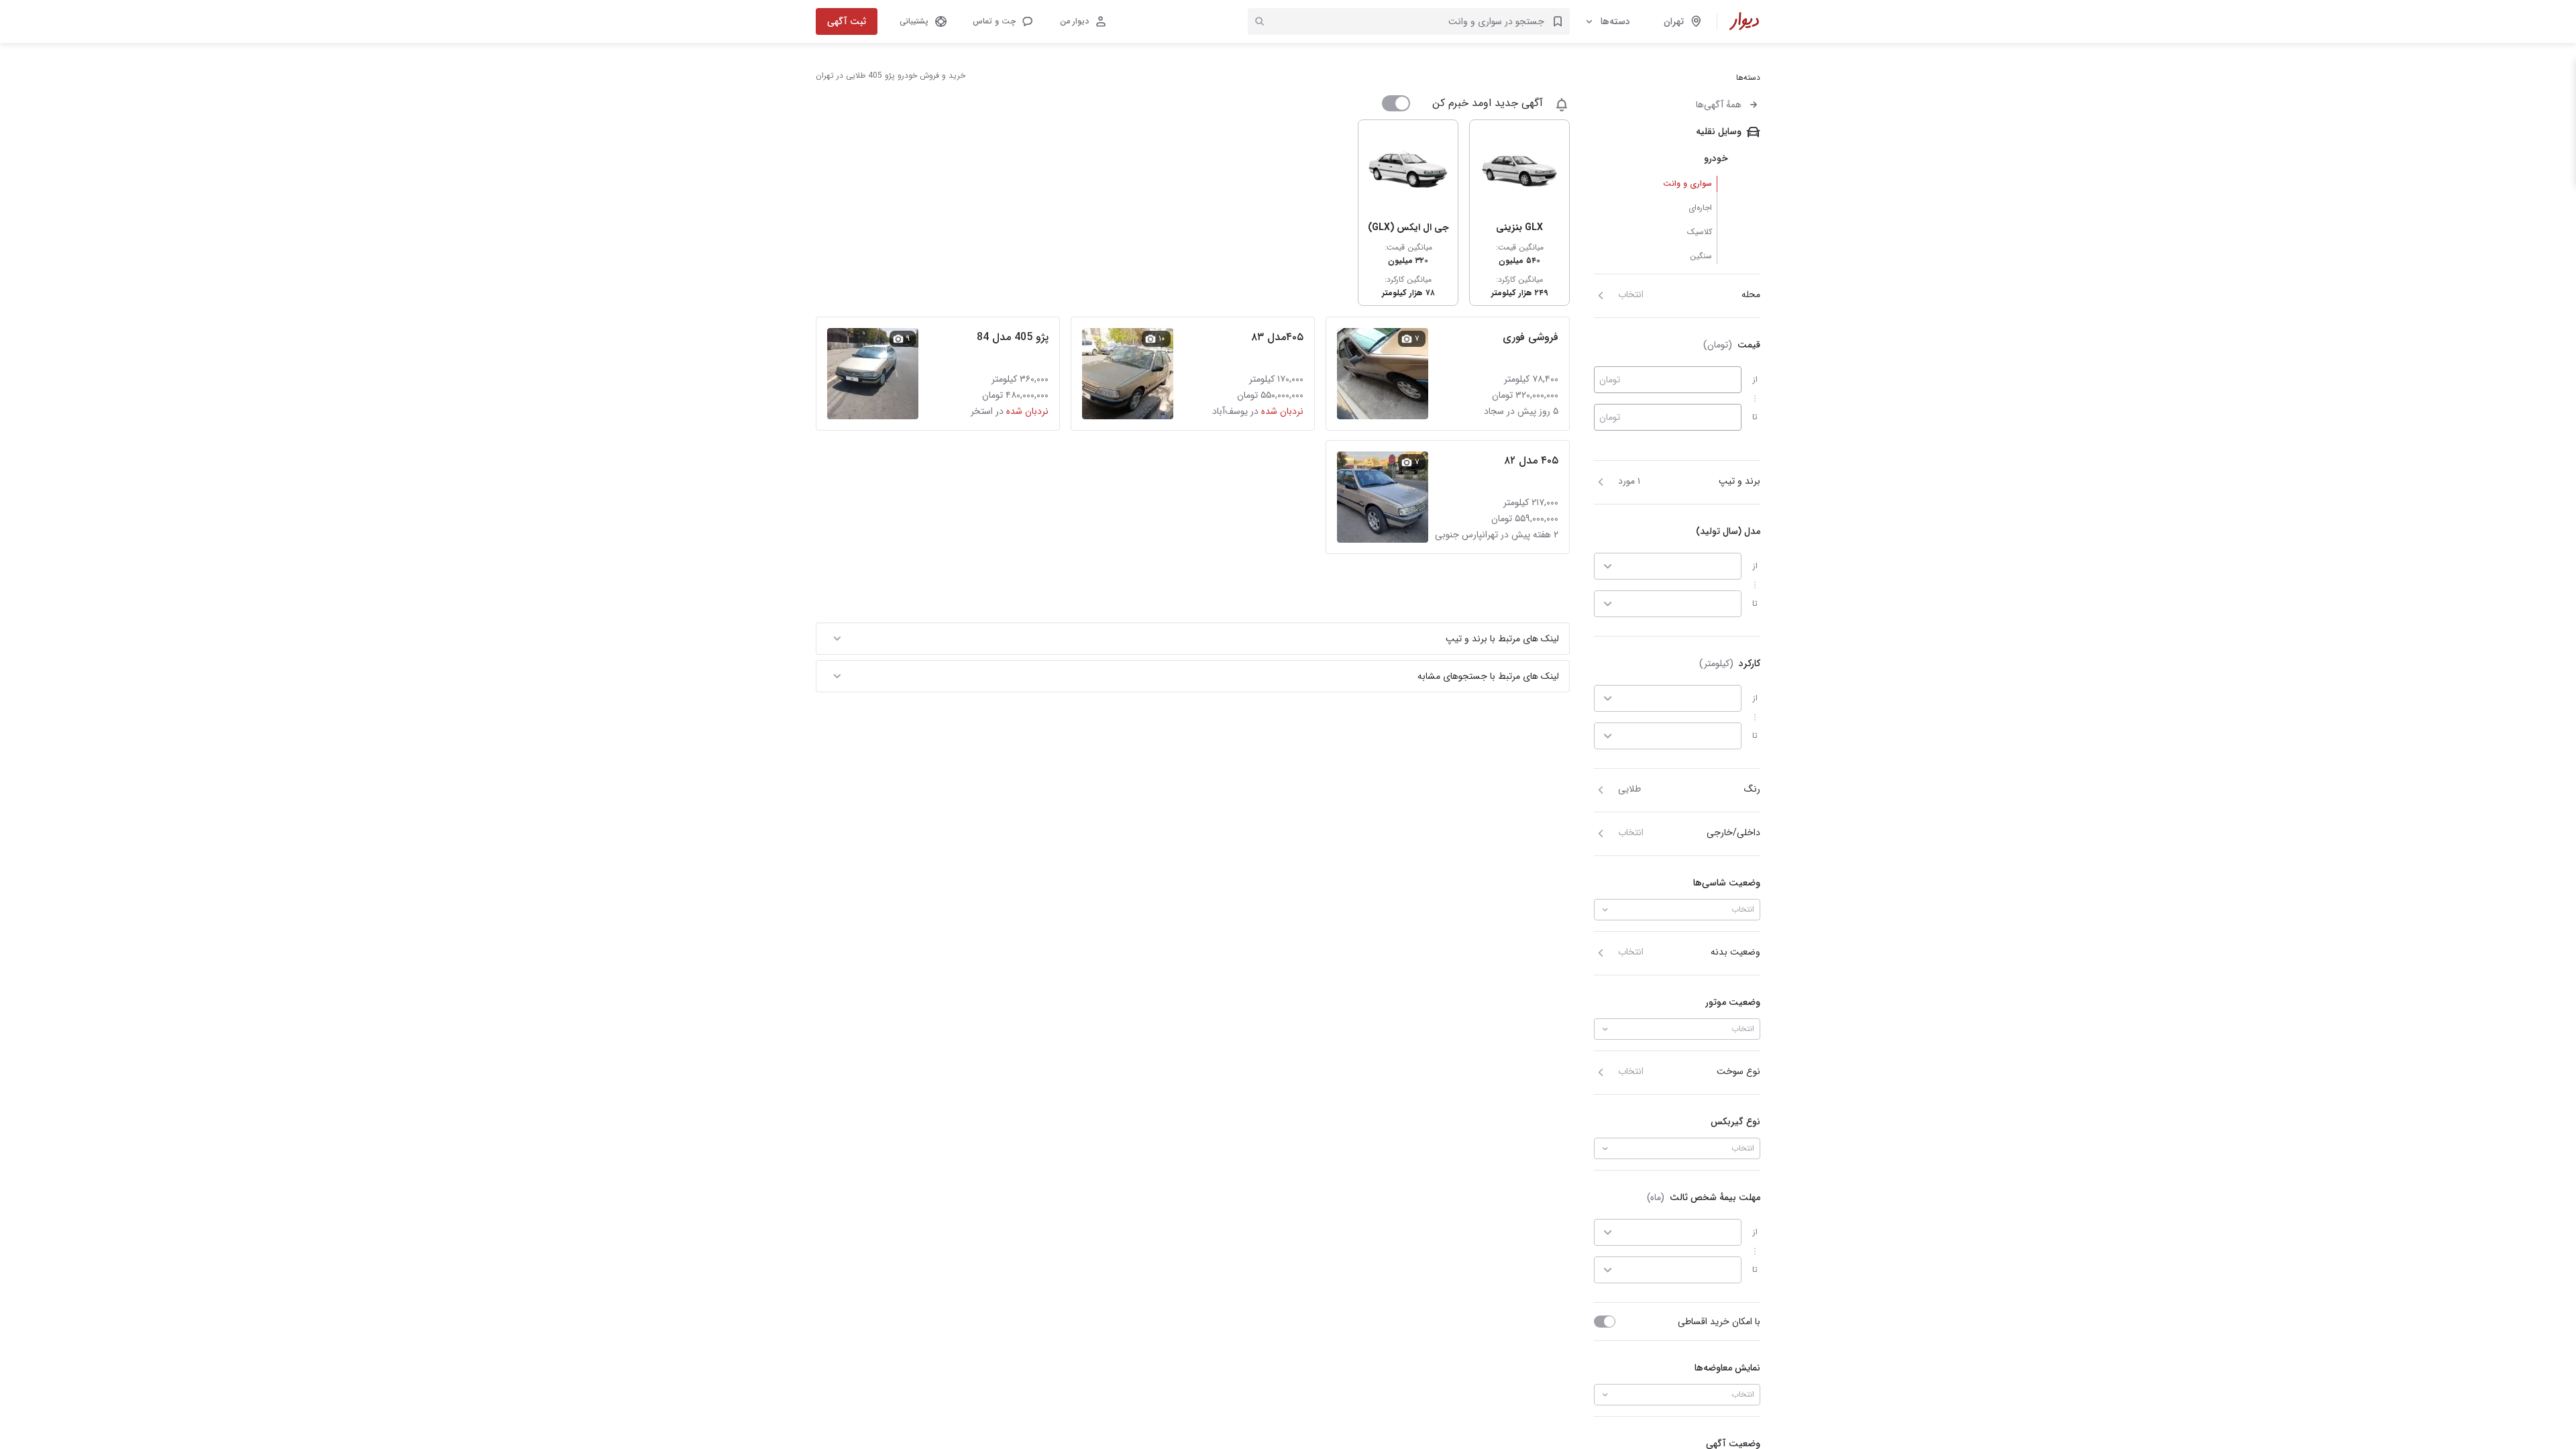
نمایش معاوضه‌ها (1727, 1368)
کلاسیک (1700, 232)
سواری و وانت (1687, 183)
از (1755, 379)
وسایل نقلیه (1719, 131)
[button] (1002, 21)
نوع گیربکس (1735, 1122)
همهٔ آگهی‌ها (1719, 105)
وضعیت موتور (1733, 1002)
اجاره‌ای (1700, 208)
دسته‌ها (1615, 21)
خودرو (1716, 158)
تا (1755, 417)
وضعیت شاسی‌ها (1727, 883)
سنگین (1701, 256)
